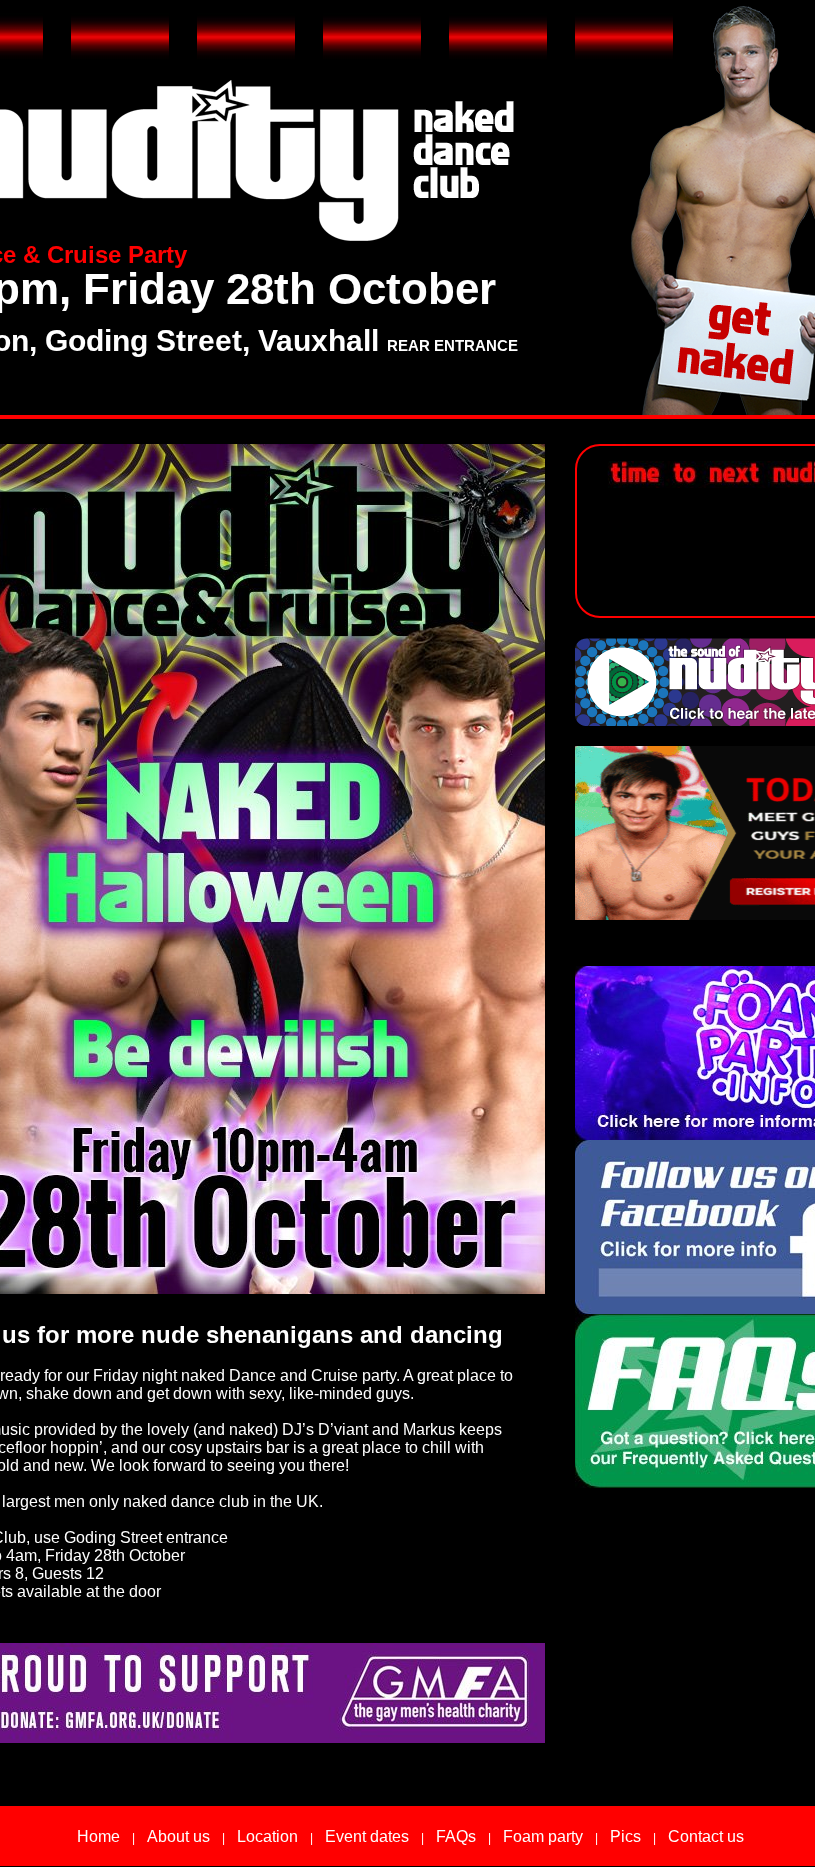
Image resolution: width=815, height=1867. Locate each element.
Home (98, 1836)
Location (267, 1836)
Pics (625, 1836)
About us (178, 1836)
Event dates (367, 1836)
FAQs (456, 1836)
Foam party (543, 1836)
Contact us (706, 1836)
